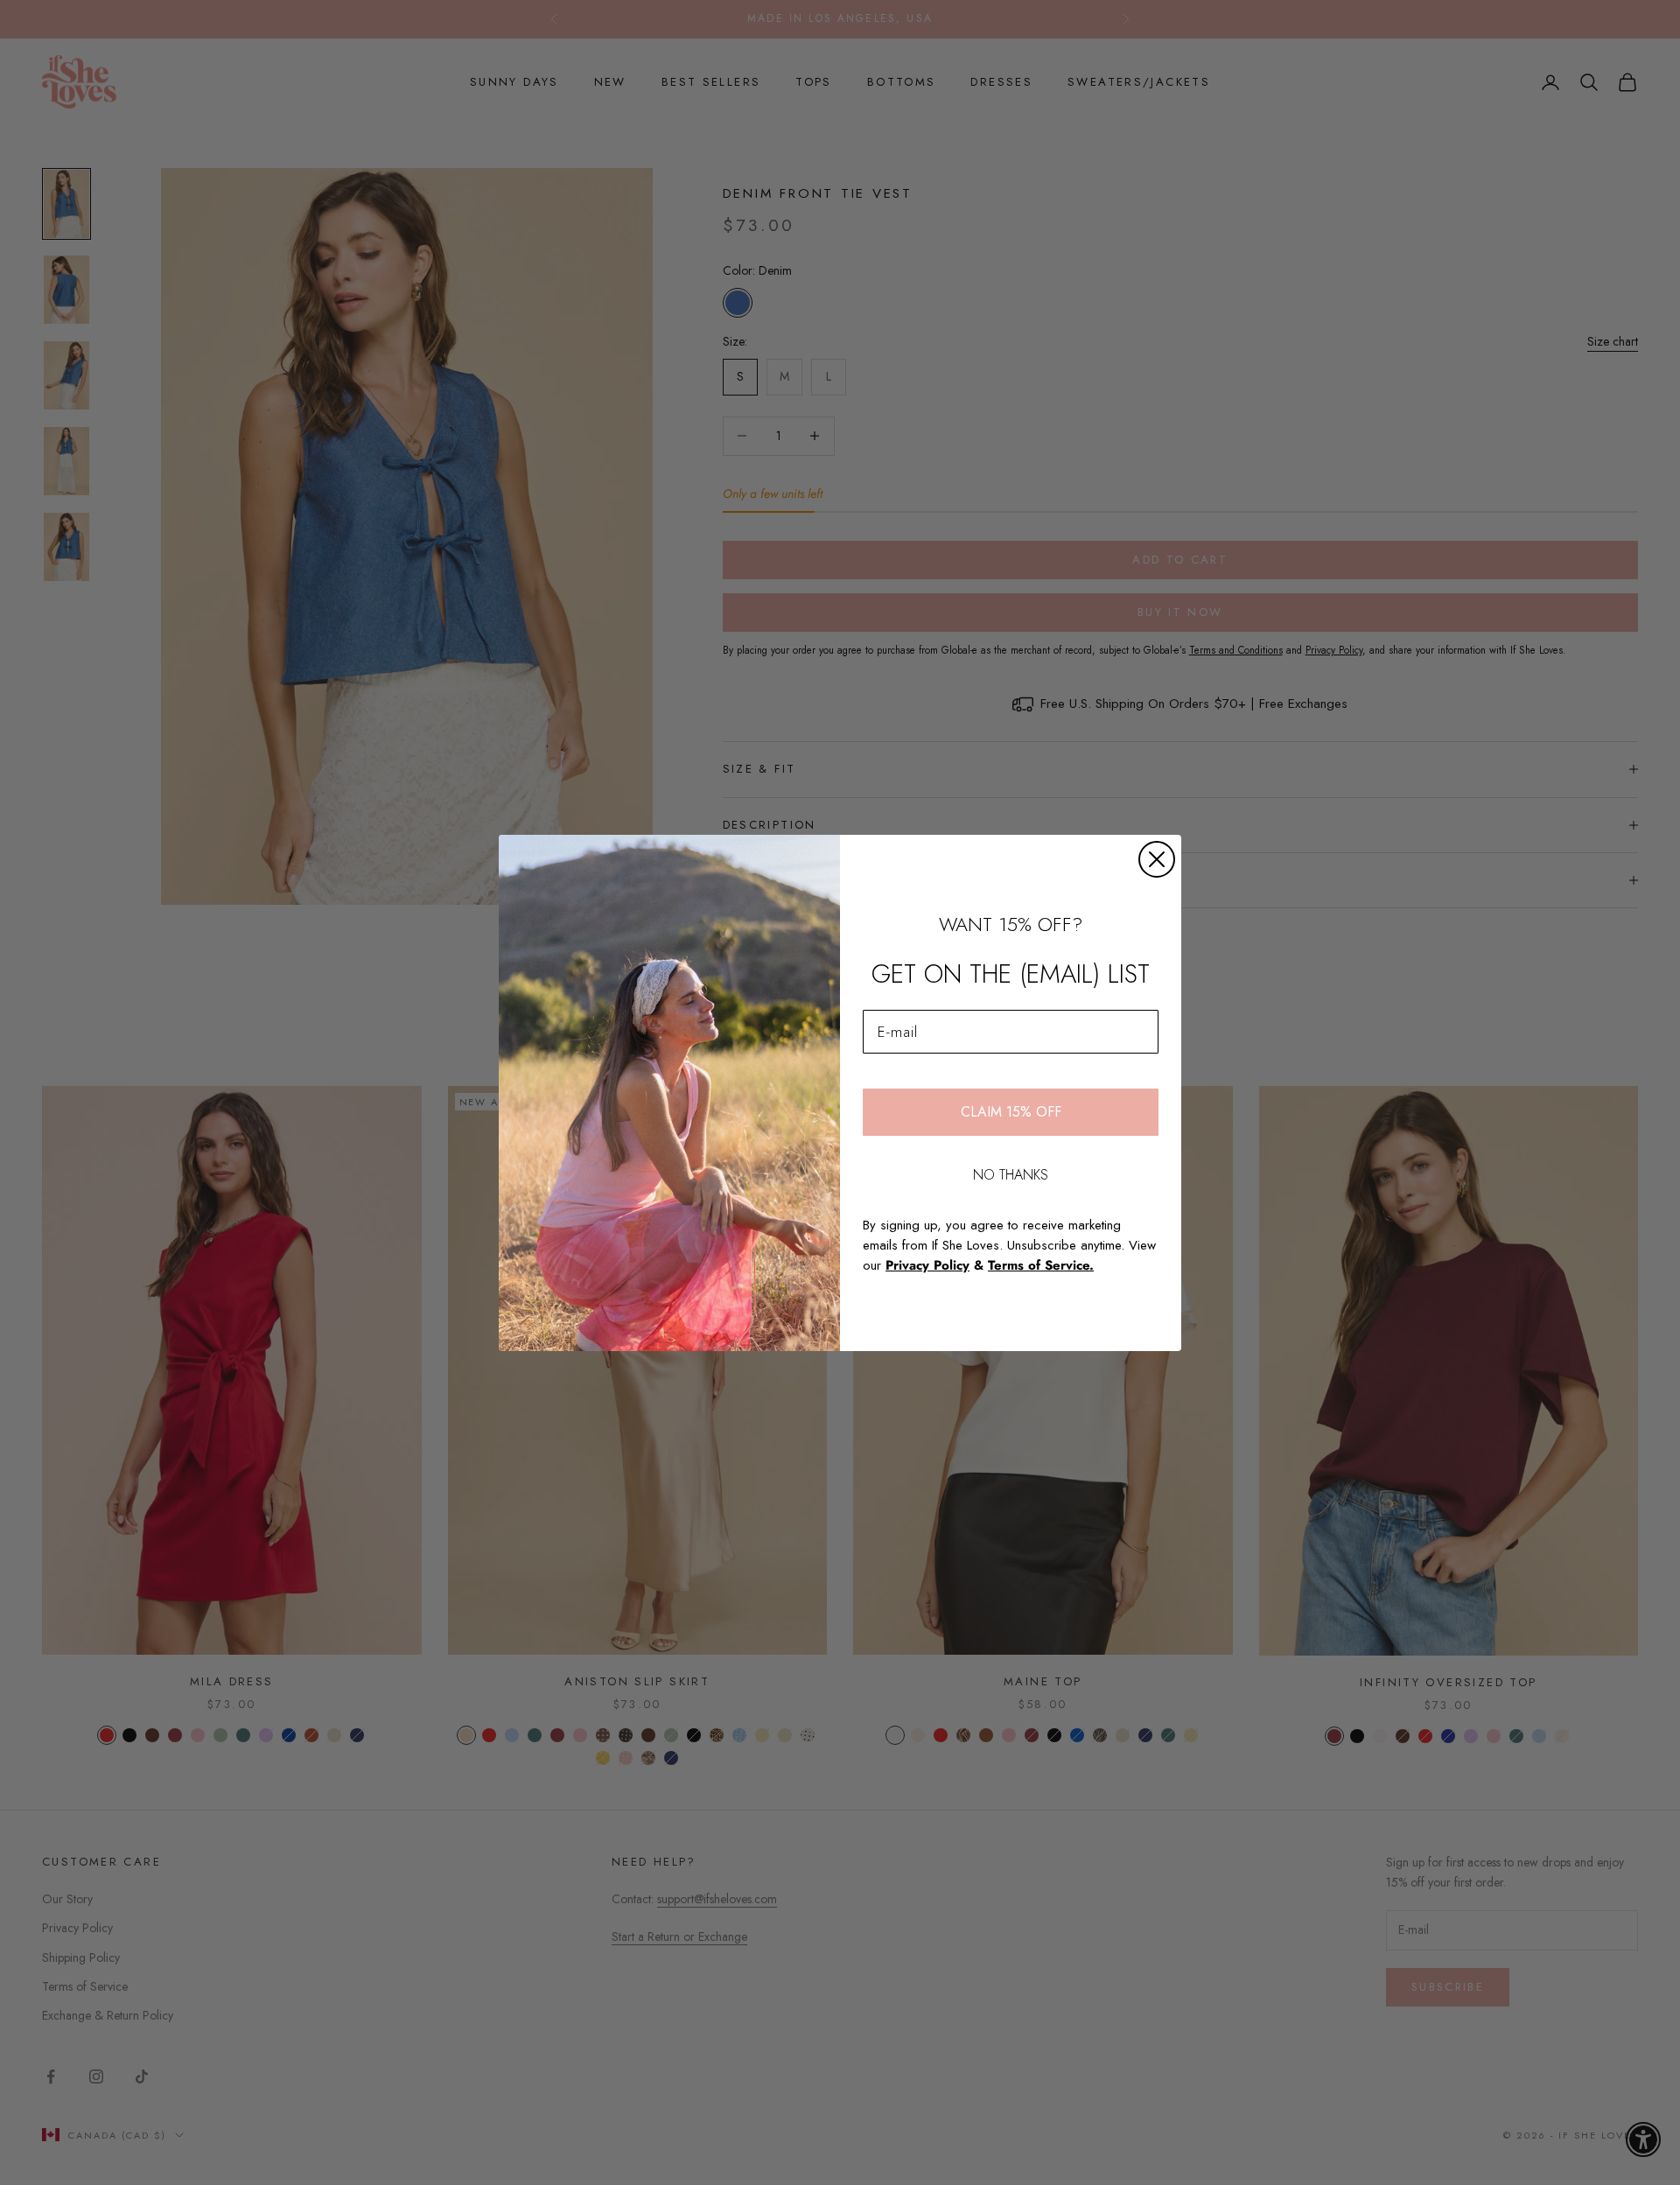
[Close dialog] (1157, 859)
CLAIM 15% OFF (1011, 1112)
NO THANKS (1011, 1175)
